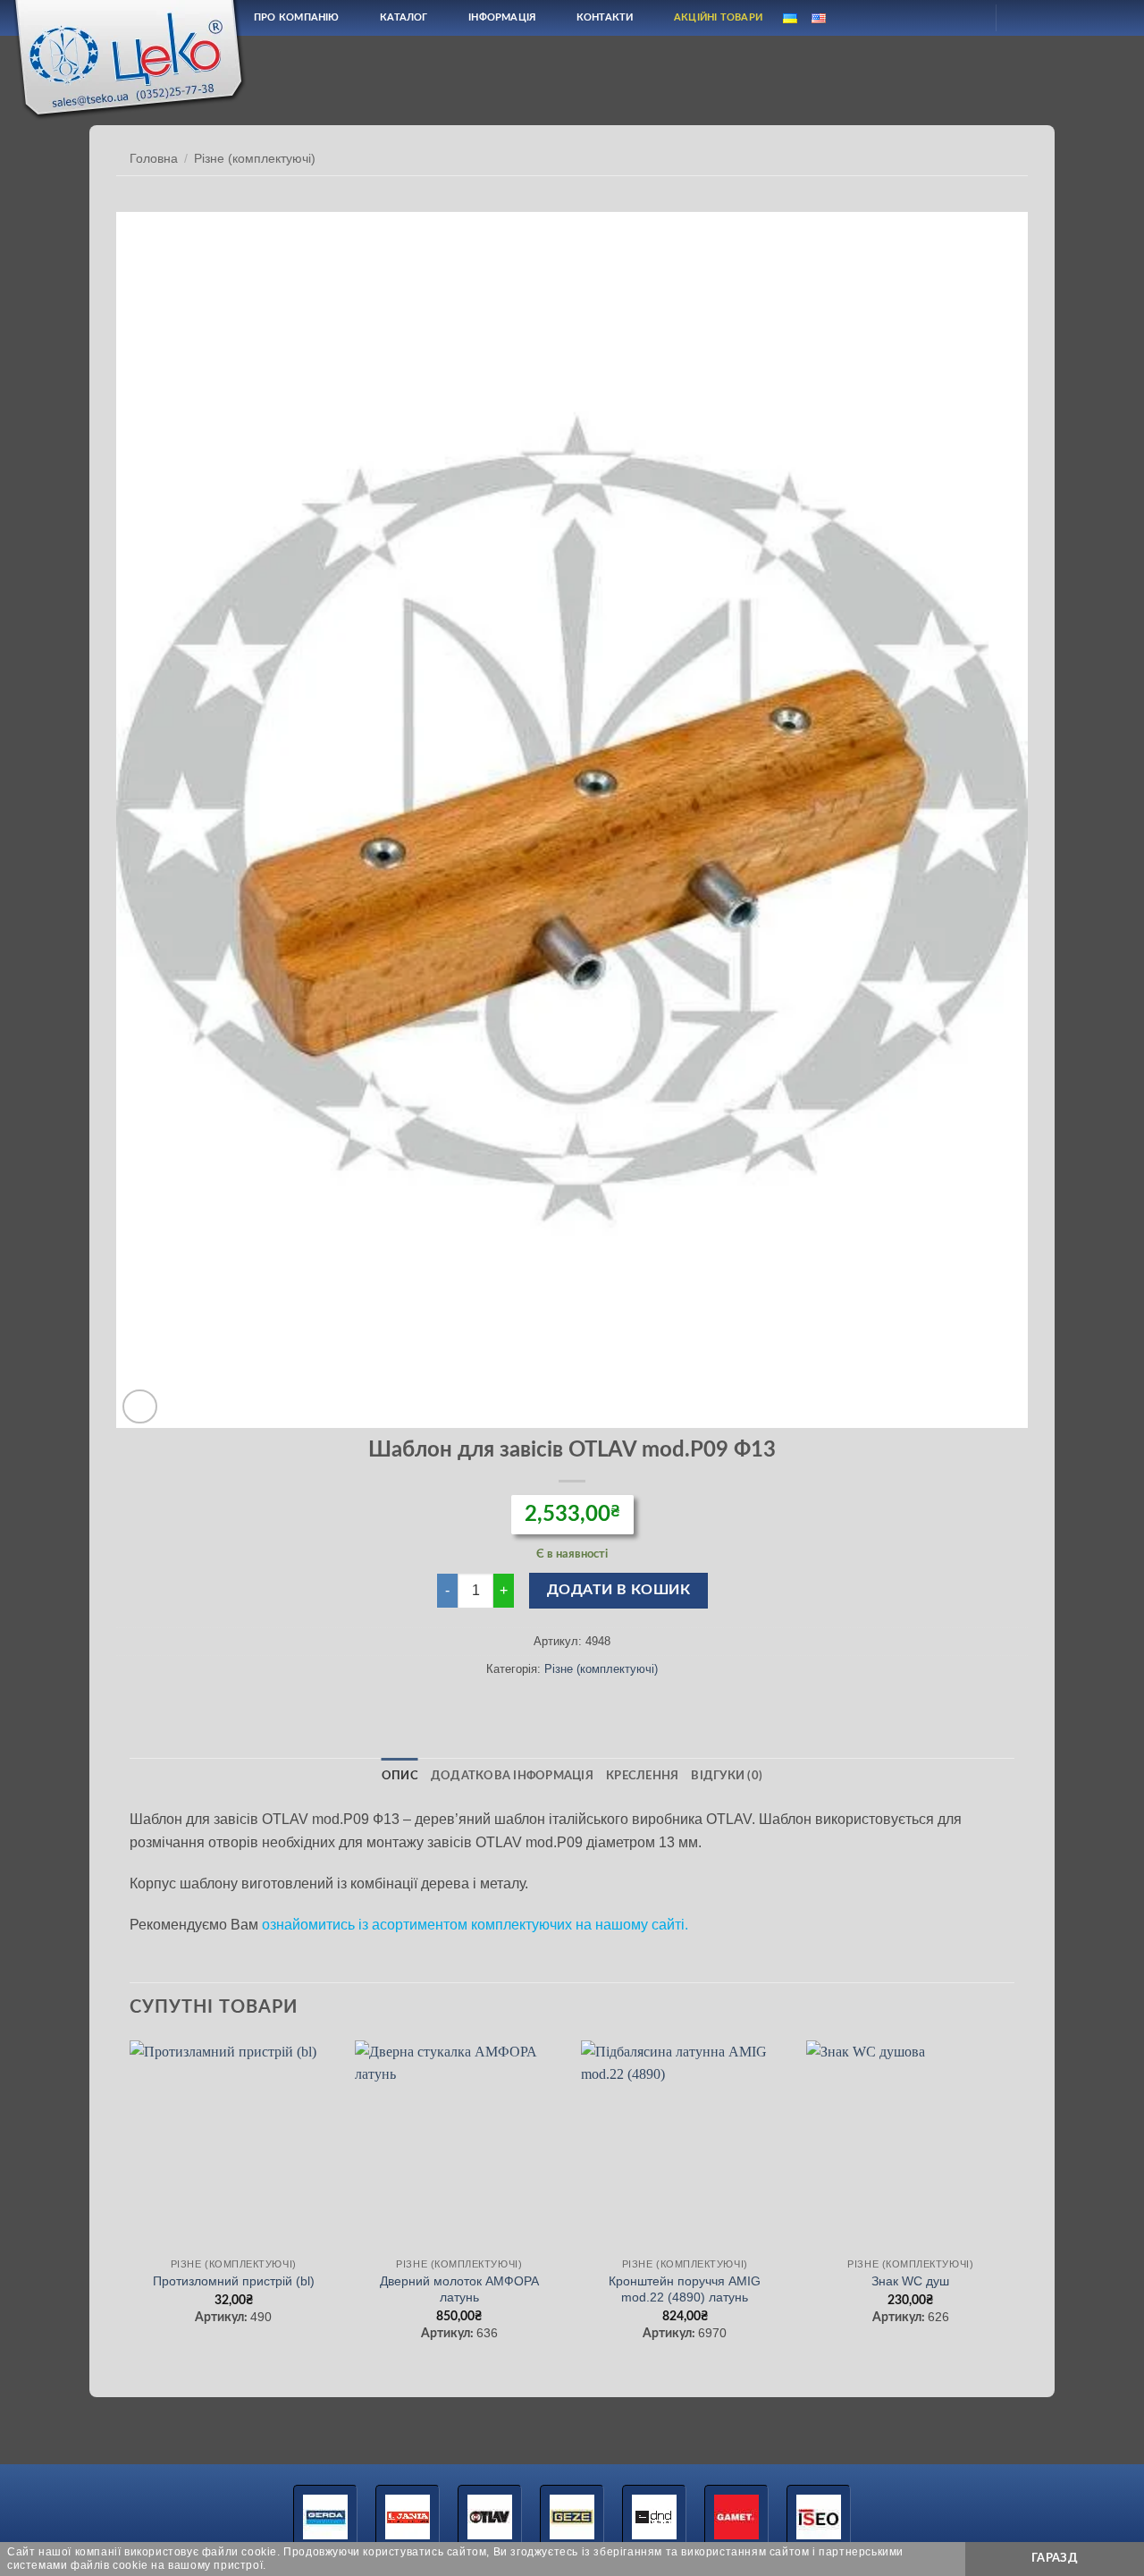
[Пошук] (923, 17)
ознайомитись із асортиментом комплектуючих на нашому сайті (473, 1925)
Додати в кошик (619, 1590)
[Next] (1014, 2208)
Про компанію (297, 17)
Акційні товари (718, 17)
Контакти (605, 17)
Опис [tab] (400, 1776)
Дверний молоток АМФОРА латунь (459, 2289)
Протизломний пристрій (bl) (234, 2281)
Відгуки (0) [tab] (727, 1776)
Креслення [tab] (642, 1776)
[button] (140, 1407)
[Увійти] (966, 18)
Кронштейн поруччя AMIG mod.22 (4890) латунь (685, 2289)
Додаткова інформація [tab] (512, 1776)
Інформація (502, 17)
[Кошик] (1025, 18)
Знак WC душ (910, 2281)
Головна (154, 159)
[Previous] (130, 2208)
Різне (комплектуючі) (255, 159)
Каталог (404, 17)
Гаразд (1055, 2558)
